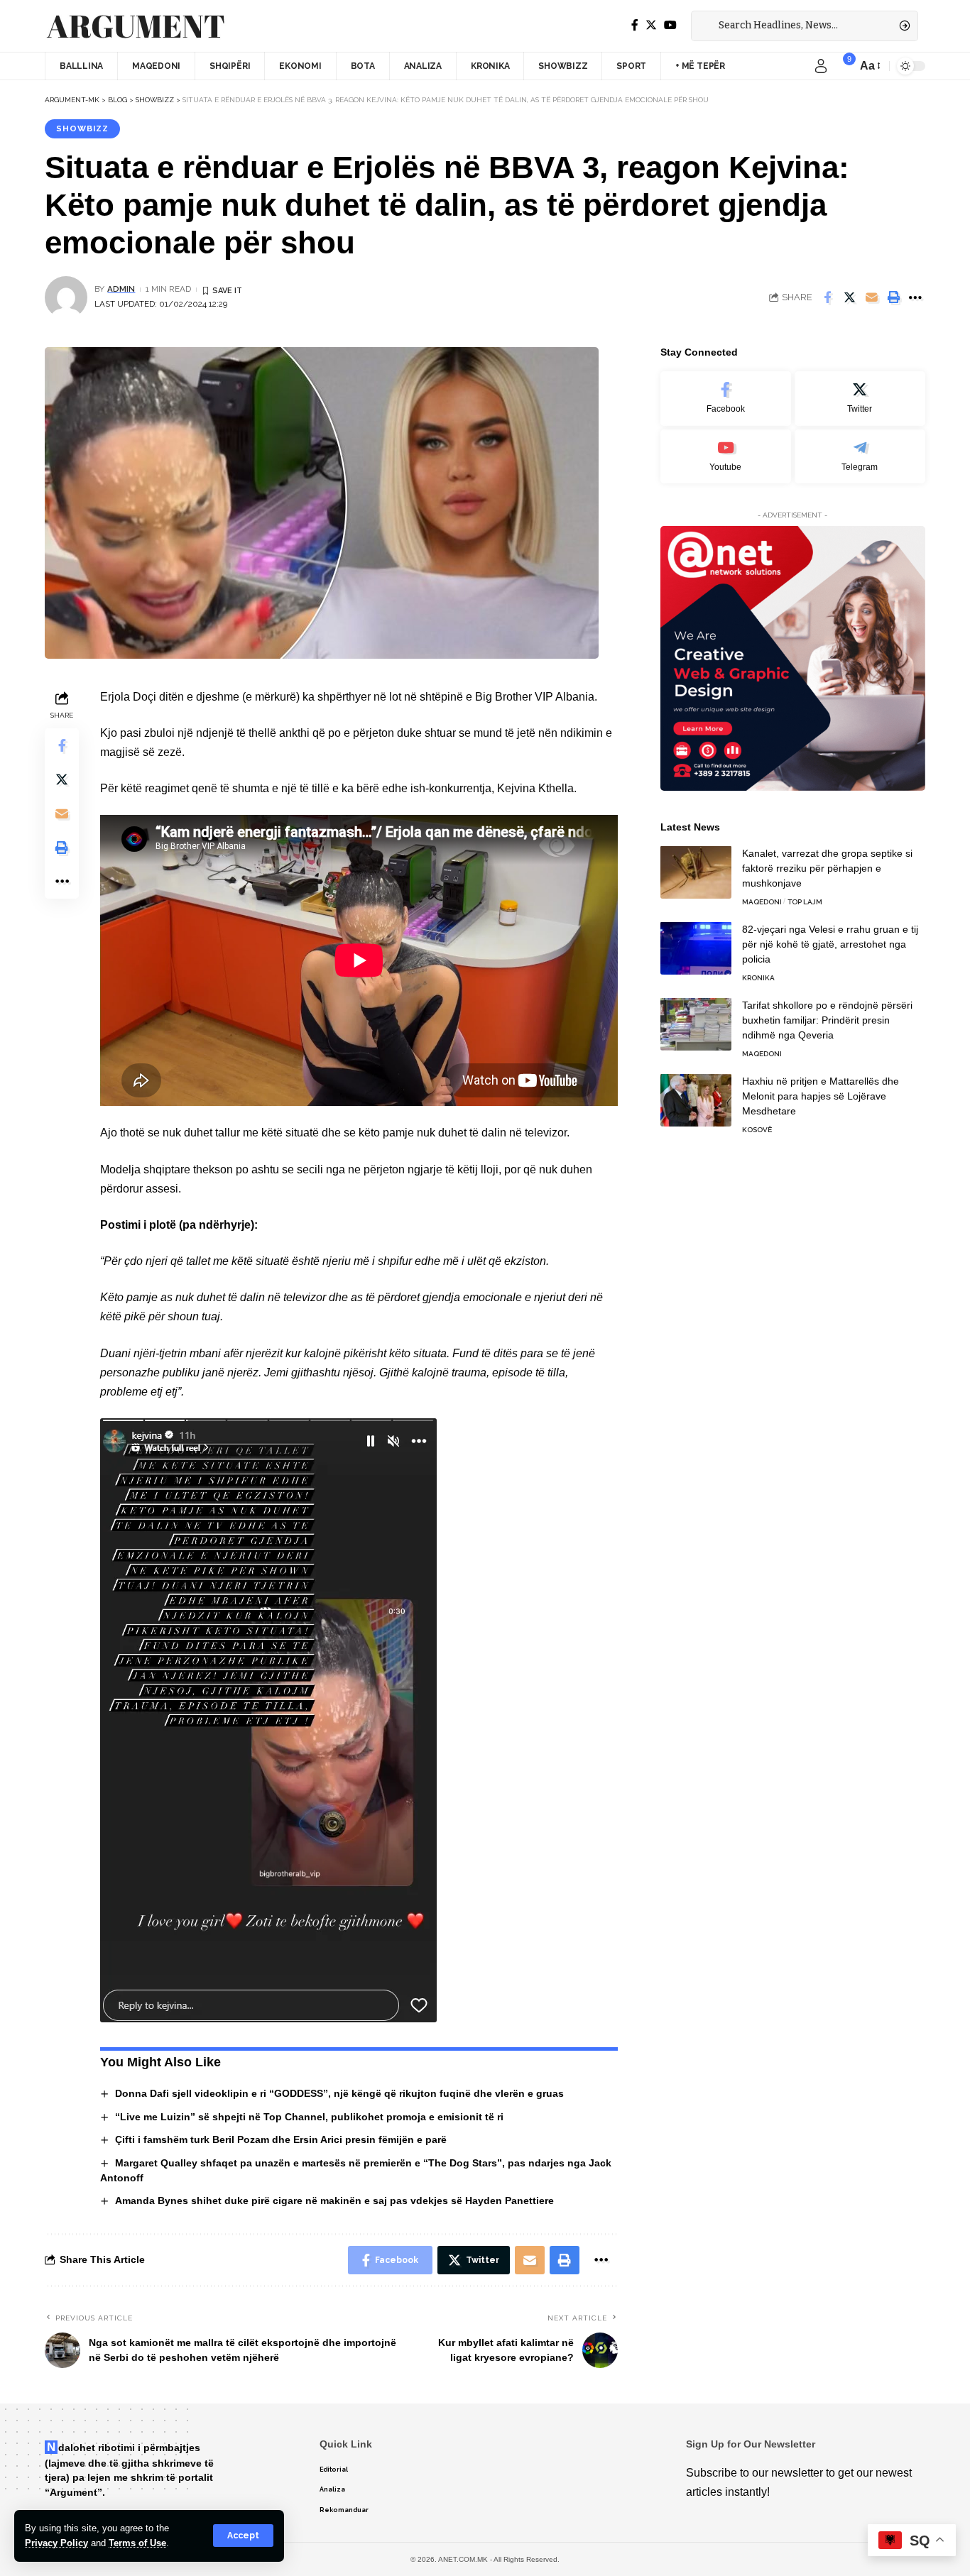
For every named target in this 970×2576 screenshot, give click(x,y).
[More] (915, 297)
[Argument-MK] (136, 26)
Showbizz (82, 128)
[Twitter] (651, 25)
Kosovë (757, 1129)
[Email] (871, 297)
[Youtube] (726, 456)
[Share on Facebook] (827, 297)
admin (121, 289)
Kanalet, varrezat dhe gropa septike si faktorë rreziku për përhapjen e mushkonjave (827, 867)
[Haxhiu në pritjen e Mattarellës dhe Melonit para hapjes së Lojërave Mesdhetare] (696, 1100)
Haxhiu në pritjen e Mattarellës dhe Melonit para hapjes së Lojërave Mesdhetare (821, 1095)
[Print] (893, 297)
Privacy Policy (56, 2543)
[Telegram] (860, 456)
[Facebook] (635, 25)
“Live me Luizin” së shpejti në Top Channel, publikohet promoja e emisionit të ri (309, 2117)
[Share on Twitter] (849, 297)
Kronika (758, 977)
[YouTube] (670, 25)
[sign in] (821, 66)
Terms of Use (137, 2543)
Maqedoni (762, 901)
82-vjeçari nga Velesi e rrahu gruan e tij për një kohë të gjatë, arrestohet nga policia (830, 943)
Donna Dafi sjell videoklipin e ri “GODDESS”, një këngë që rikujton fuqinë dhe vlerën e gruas (339, 2093)
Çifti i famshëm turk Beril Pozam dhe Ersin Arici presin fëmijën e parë (281, 2139)
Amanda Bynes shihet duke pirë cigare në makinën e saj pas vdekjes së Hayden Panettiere (334, 2200)
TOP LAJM (805, 901)
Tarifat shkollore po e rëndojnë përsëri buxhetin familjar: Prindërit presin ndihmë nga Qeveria (827, 1019)
